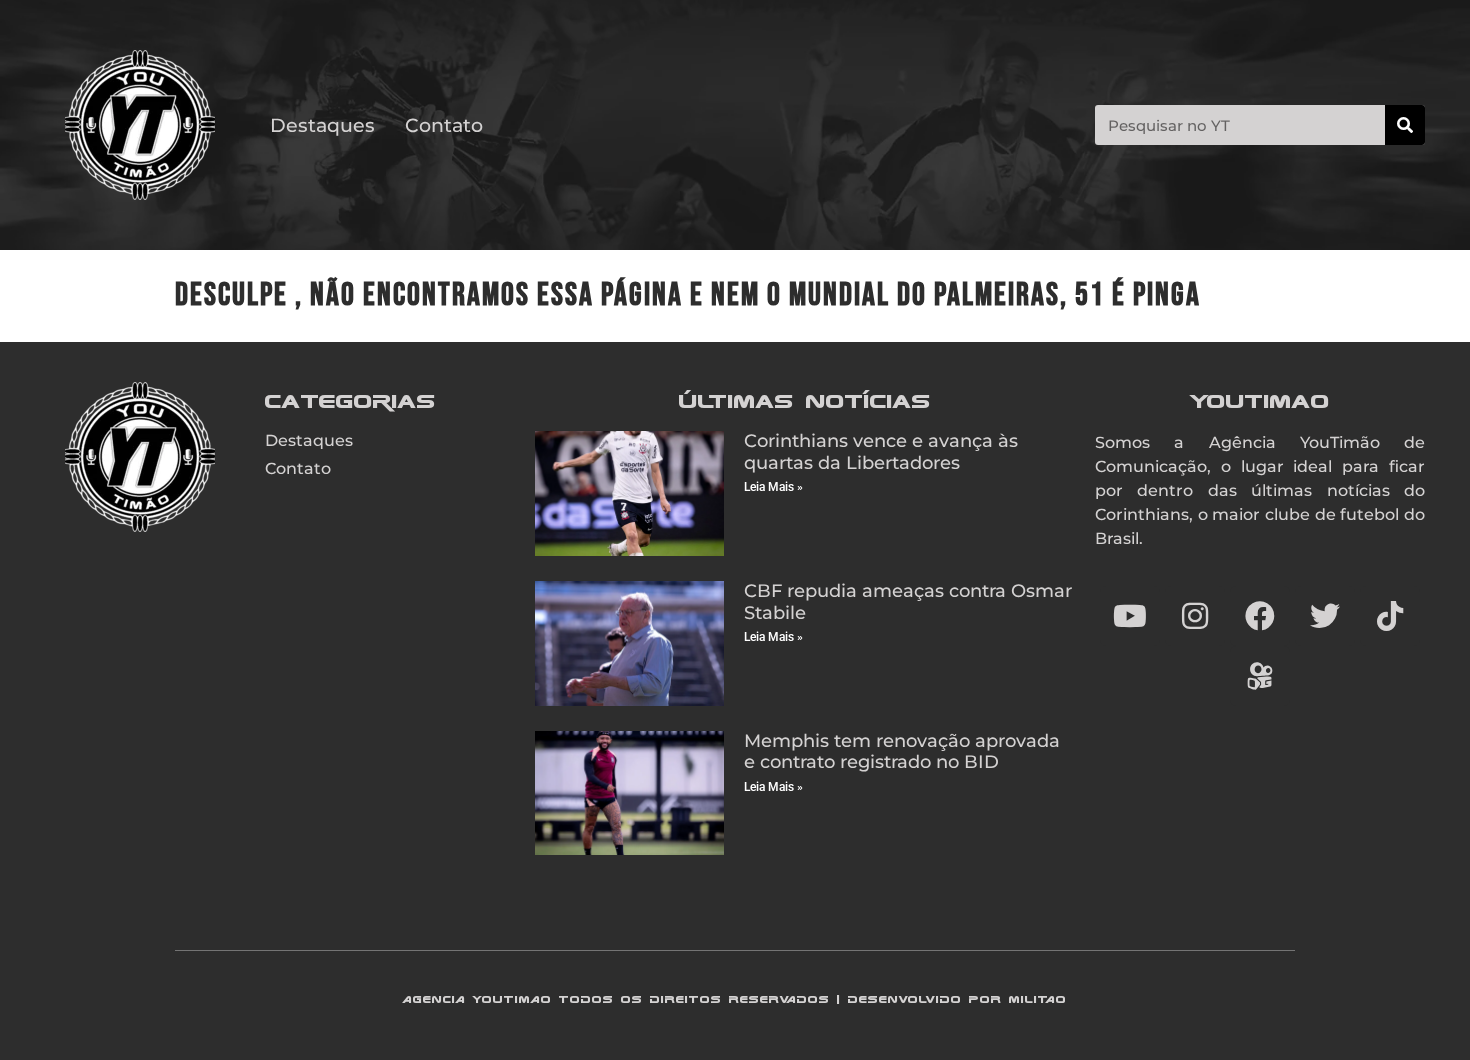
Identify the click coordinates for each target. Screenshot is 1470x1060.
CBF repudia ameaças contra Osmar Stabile (908, 602)
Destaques (322, 125)
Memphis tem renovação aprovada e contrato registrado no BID (902, 752)
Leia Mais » (773, 487)
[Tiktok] (1390, 616)
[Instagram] (1195, 616)
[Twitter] (1325, 616)
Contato (444, 125)
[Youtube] (1130, 616)
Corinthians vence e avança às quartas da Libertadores (881, 452)
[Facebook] (1260, 616)
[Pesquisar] (1405, 125)
